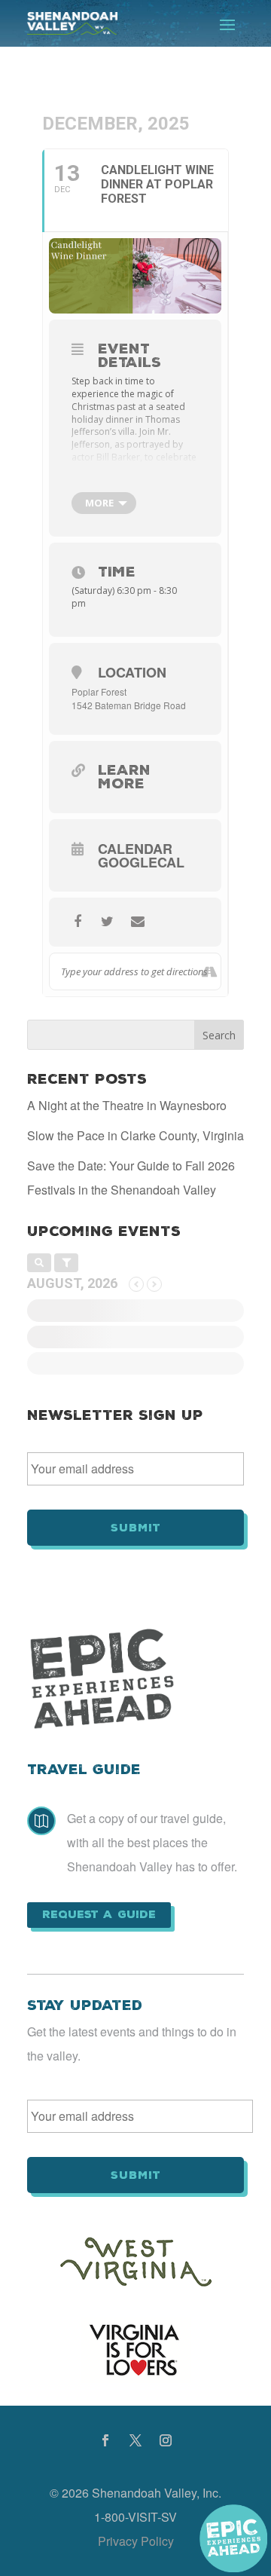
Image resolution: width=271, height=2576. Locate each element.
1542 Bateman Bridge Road (129, 705)
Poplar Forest (99, 691)
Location (132, 672)
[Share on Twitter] (107, 922)
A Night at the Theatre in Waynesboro (127, 1105)
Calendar (135, 849)
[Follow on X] (135, 2440)
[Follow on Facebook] (105, 2440)
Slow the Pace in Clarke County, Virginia (135, 1135)
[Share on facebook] (77, 922)
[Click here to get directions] (209, 971)
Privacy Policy (136, 2541)
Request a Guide (99, 1914)
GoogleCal (141, 862)
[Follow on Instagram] (166, 2440)
